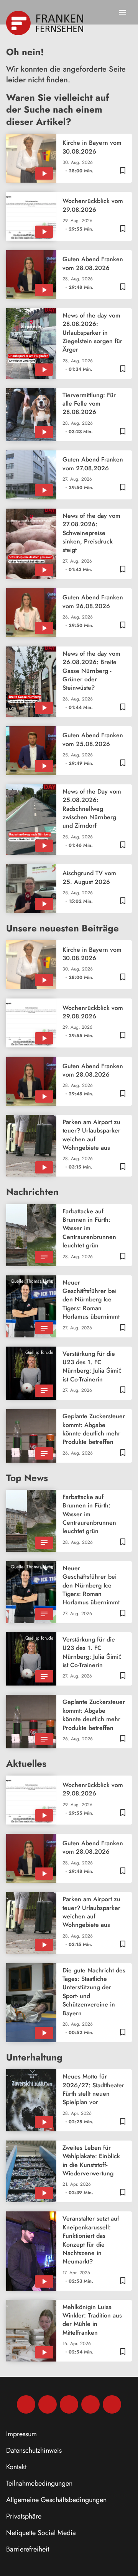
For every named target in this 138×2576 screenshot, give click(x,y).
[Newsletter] (112, 2404)
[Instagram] (48, 2404)
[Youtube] (69, 2404)
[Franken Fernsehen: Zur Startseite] (45, 23)
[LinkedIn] (90, 2404)
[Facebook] (26, 2404)
